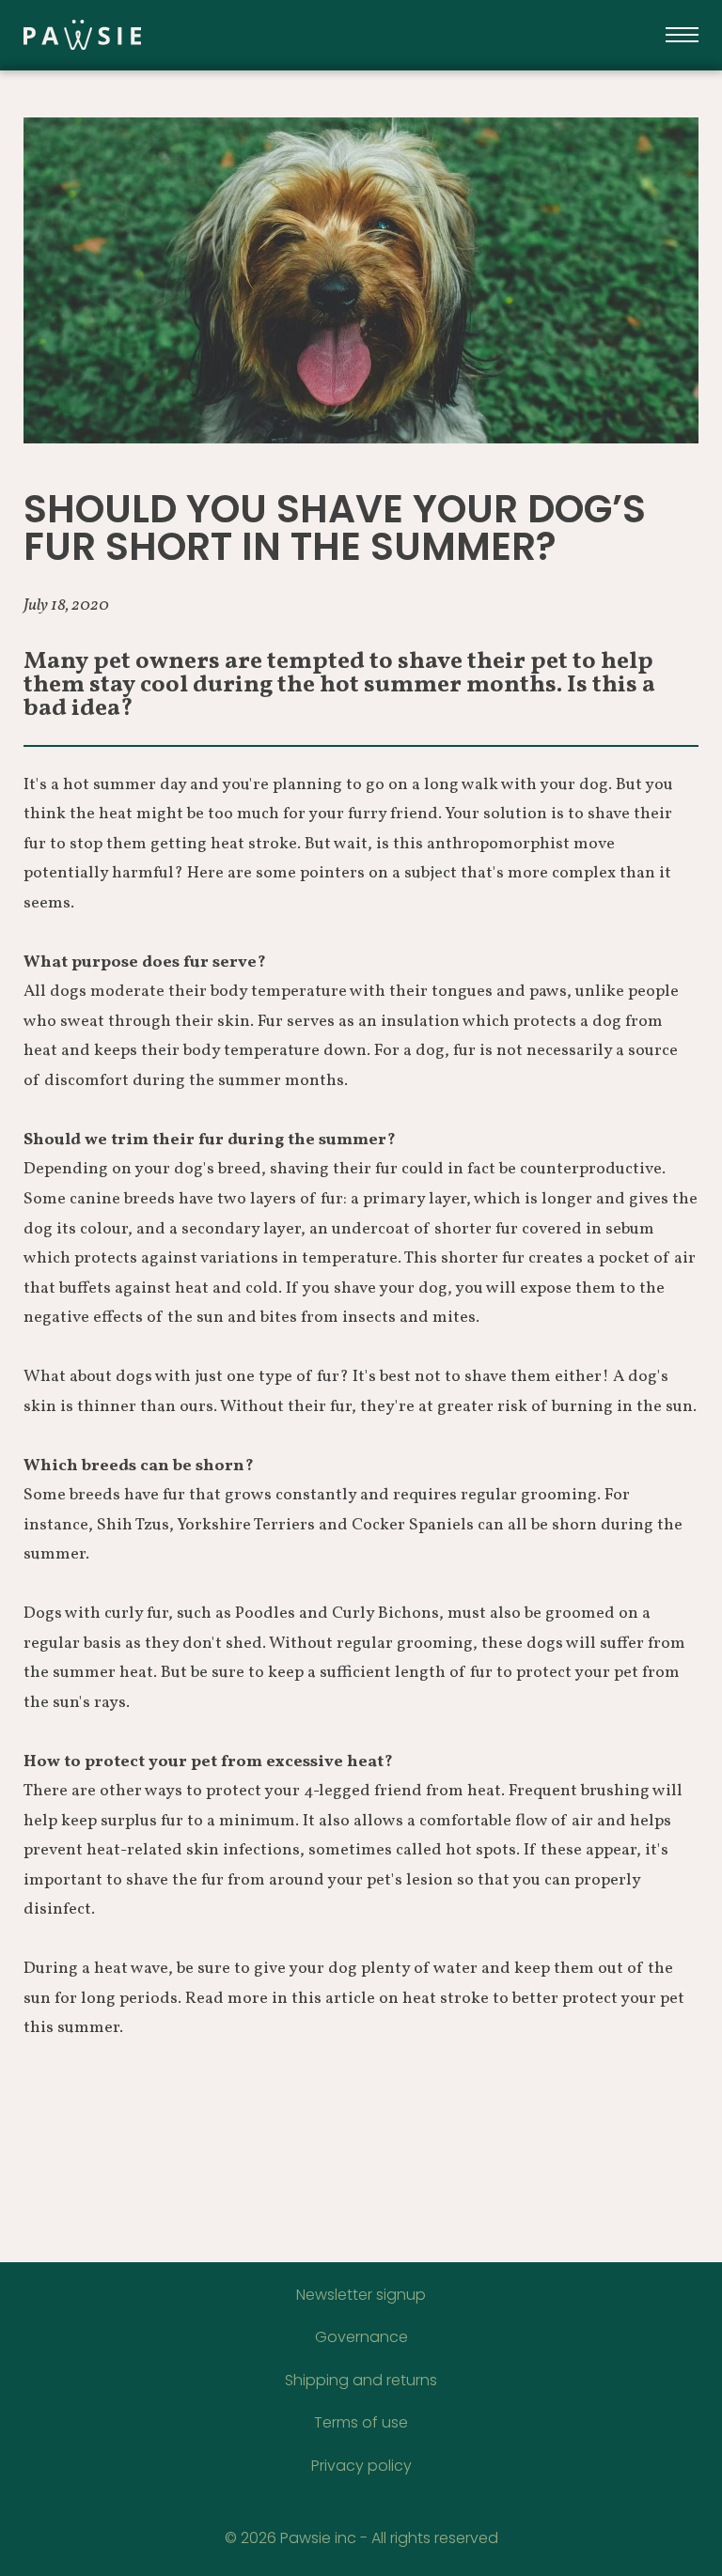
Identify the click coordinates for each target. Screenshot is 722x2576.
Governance (361, 2337)
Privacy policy (361, 2466)
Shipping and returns (361, 2380)
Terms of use (361, 2422)
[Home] (178, 35)
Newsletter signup (361, 2295)
